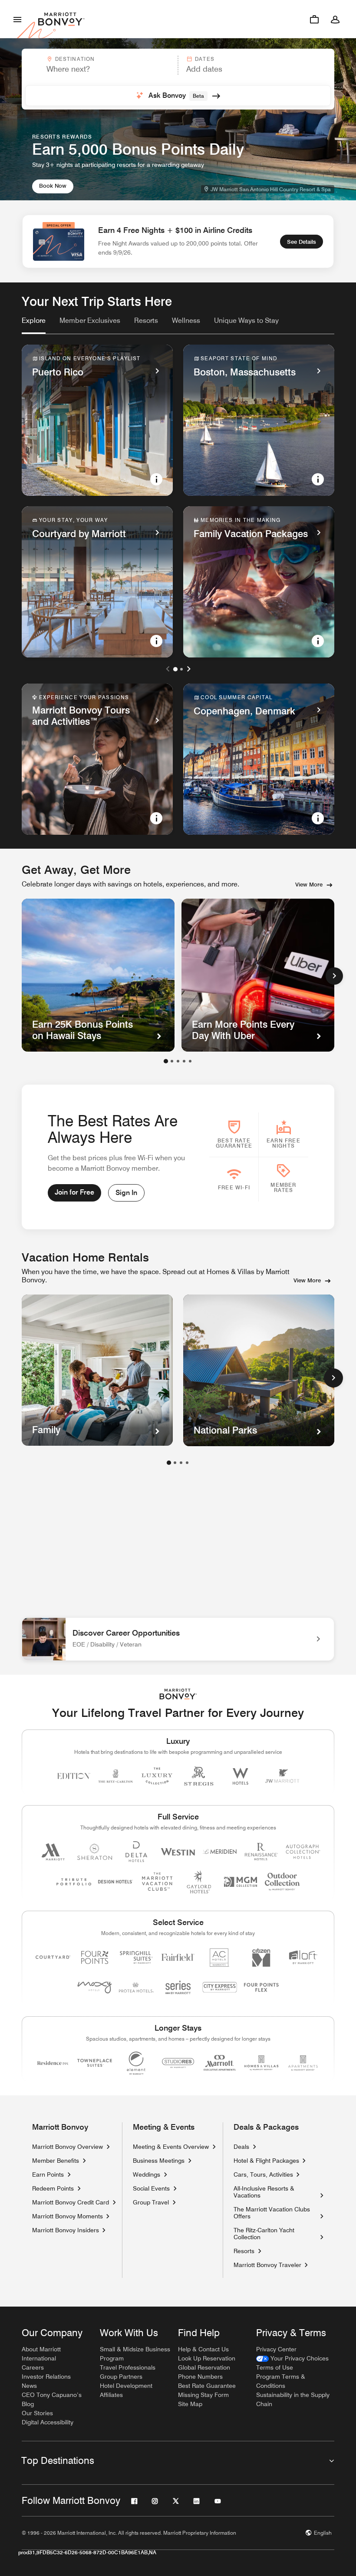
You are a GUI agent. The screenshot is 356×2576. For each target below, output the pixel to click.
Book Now (53, 186)
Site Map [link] (190, 2404)
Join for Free (74, 1192)
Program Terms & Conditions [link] (281, 2381)
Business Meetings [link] (159, 2161)
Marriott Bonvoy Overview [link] (68, 2147)
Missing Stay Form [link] (203, 2395)
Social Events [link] (151, 2188)
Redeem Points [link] (53, 2188)
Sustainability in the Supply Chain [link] (293, 2399)
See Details (302, 242)
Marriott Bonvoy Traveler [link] (267, 2265)
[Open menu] (17, 19)
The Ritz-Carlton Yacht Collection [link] (275, 2234)
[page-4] (187, 1463)
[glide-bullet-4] (190, 1061)
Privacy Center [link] (276, 2349)
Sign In (126, 1193)
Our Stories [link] (37, 2413)
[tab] (34, 325)
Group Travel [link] (151, 2202)
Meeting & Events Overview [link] (171, 2147)
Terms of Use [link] (275, 2367)
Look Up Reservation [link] (207, 2358)
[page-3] (181, 1463)
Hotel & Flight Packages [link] (266, 2161)
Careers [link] (33, 2367)
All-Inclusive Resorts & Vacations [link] (275, 2192)
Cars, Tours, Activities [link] (263, 2174)
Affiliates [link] (111, 2395)
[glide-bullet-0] (166, 1061)
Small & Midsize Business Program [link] (135, 2354)
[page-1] (169, 1463)
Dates (205, 59)
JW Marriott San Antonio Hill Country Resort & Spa (271, 189)
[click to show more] (333, 1378)
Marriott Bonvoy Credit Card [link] (71, 2202)
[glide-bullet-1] (172, 1061)
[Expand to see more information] (156, 479)
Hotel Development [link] (126, 2386)
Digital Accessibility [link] (48, 2422)
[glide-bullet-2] (178, 1061)
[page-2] (175, 1463)
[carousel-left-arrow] (168, 669)
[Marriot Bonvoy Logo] (178, 1694)
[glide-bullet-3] (184, 1061)
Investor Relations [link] (46, 2377)
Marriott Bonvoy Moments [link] (68, 2216)
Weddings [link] (147, 2174)
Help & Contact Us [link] (203, 2349)
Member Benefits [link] (56, 2161)
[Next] (334, 976)
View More (309, 884)
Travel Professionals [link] (128, 2367)
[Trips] (314, 19)
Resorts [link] (244, 2251)
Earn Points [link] (48, 2174)
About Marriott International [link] (41, 2354)
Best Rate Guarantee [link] (207, 2386)
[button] (99, 65)
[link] (34, 321)
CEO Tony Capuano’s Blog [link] (52, 2399)
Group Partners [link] (121, 2377)
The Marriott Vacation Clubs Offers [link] (272, 2213)
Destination (75, 59)
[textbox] (99, 69)
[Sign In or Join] (335, 19)
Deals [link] (241, 2147)
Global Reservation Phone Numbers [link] (204, 2372)
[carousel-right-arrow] (188, 669)
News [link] (29, 2386)
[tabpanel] (178, 79)
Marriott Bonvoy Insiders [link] (66, 2230)
